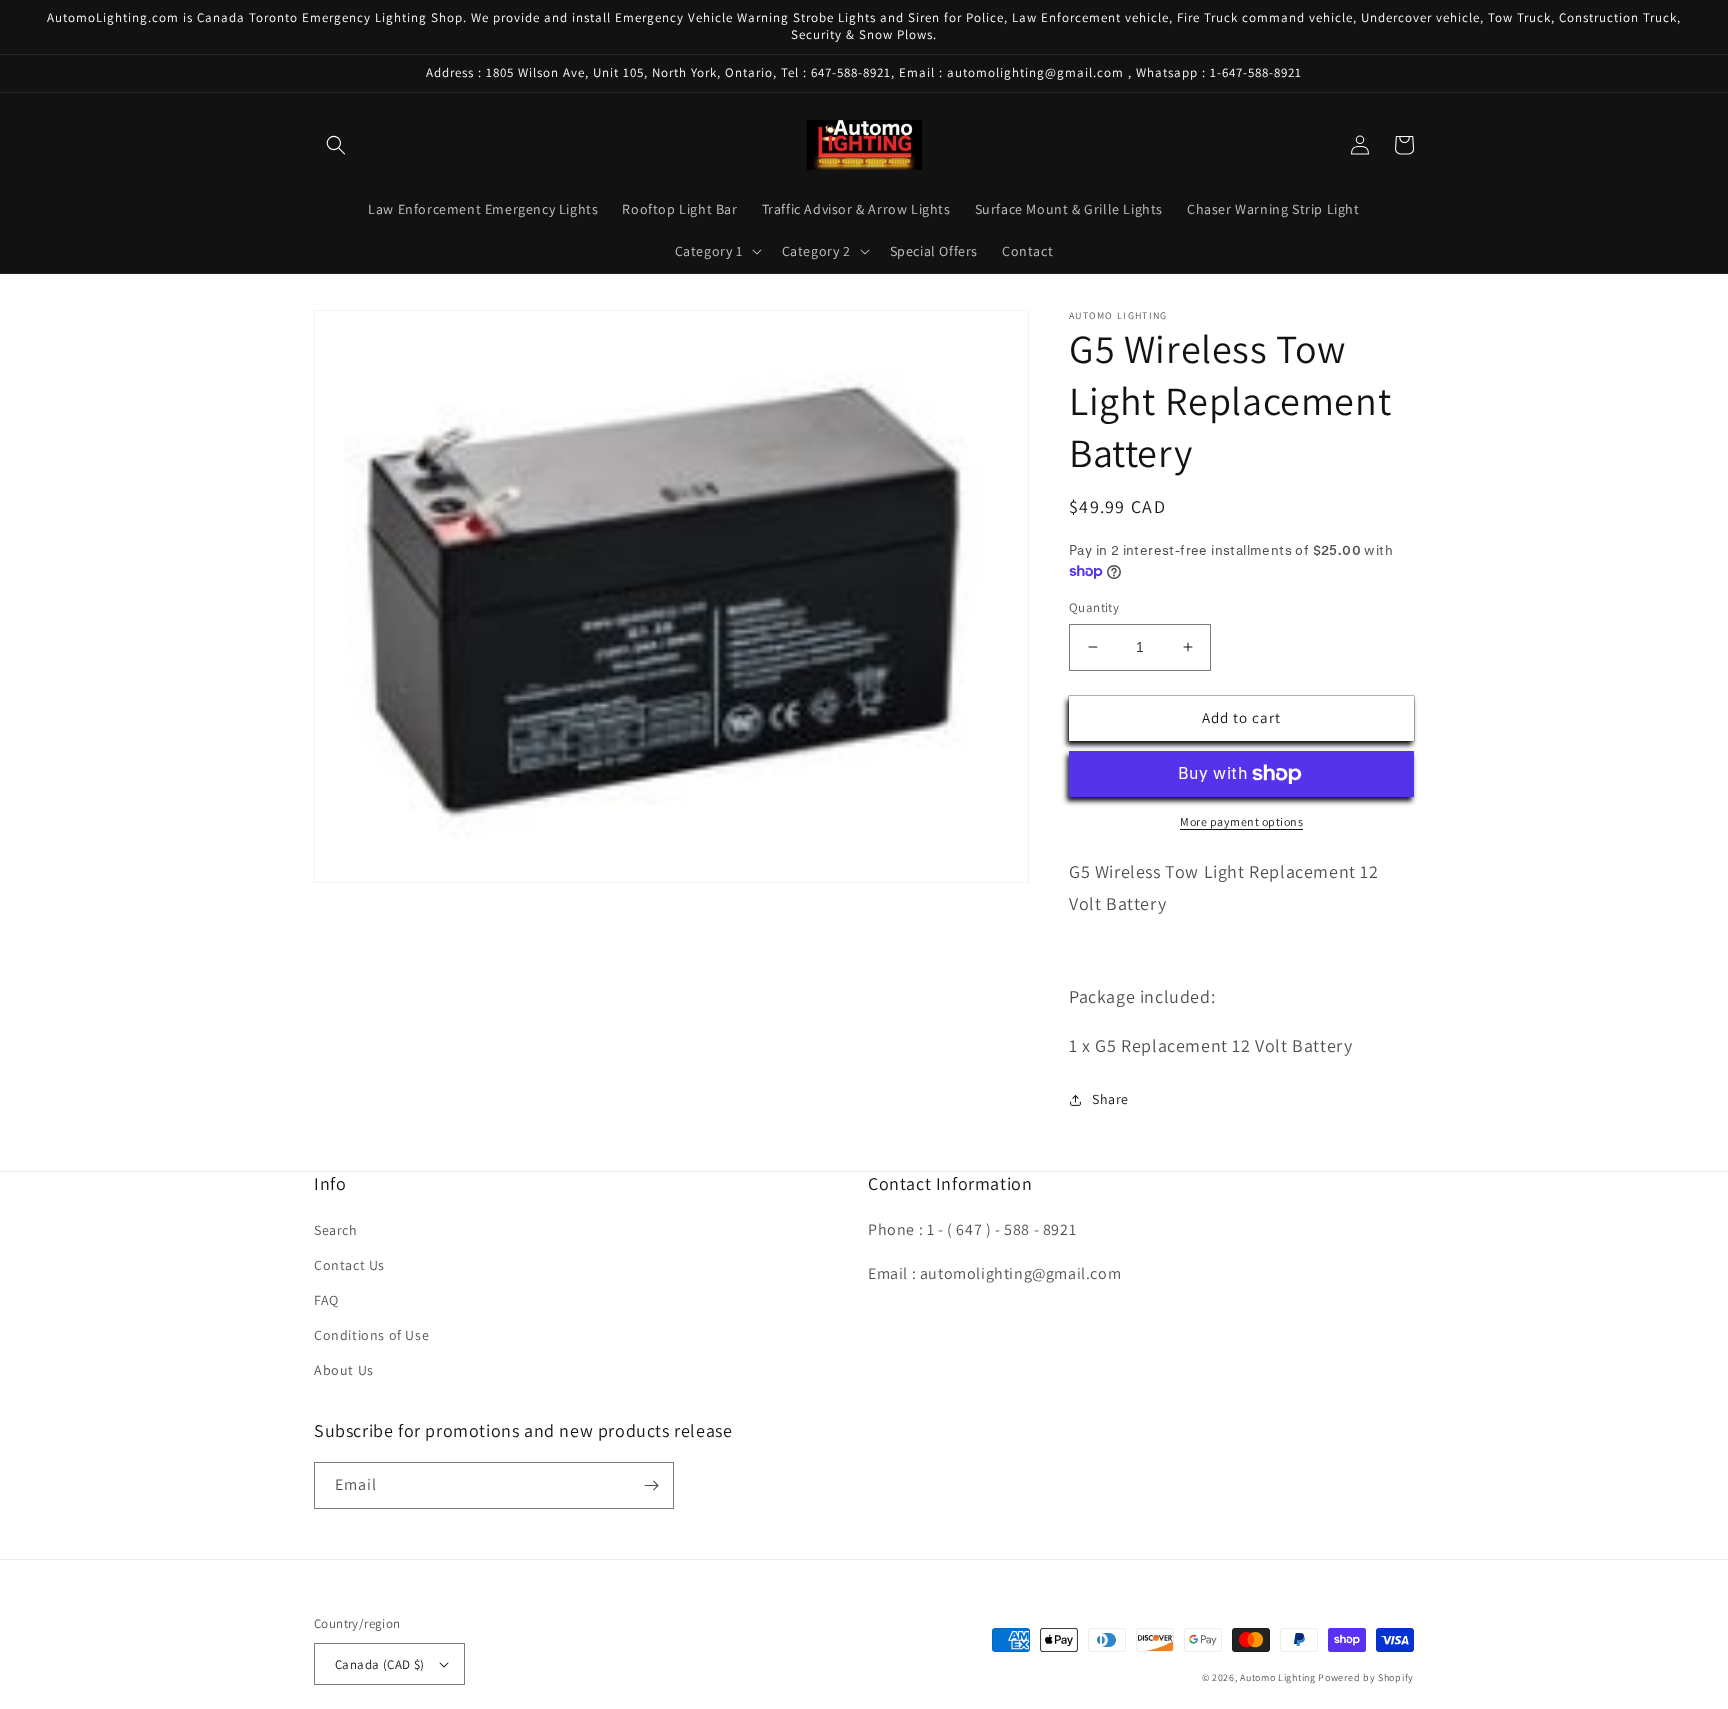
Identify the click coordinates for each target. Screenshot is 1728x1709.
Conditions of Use (371, 1335)
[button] (336, 145)
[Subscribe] (651, 1485)
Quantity (1094, 607)
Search (336, 1230)
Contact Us (349, 1265)
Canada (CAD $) (380, 1664)
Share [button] (1110, 1099)
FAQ (326, 1300)
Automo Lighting (1278, 1677)
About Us (344, 1370)
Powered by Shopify (1366, 1677)
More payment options (1241, 821)
